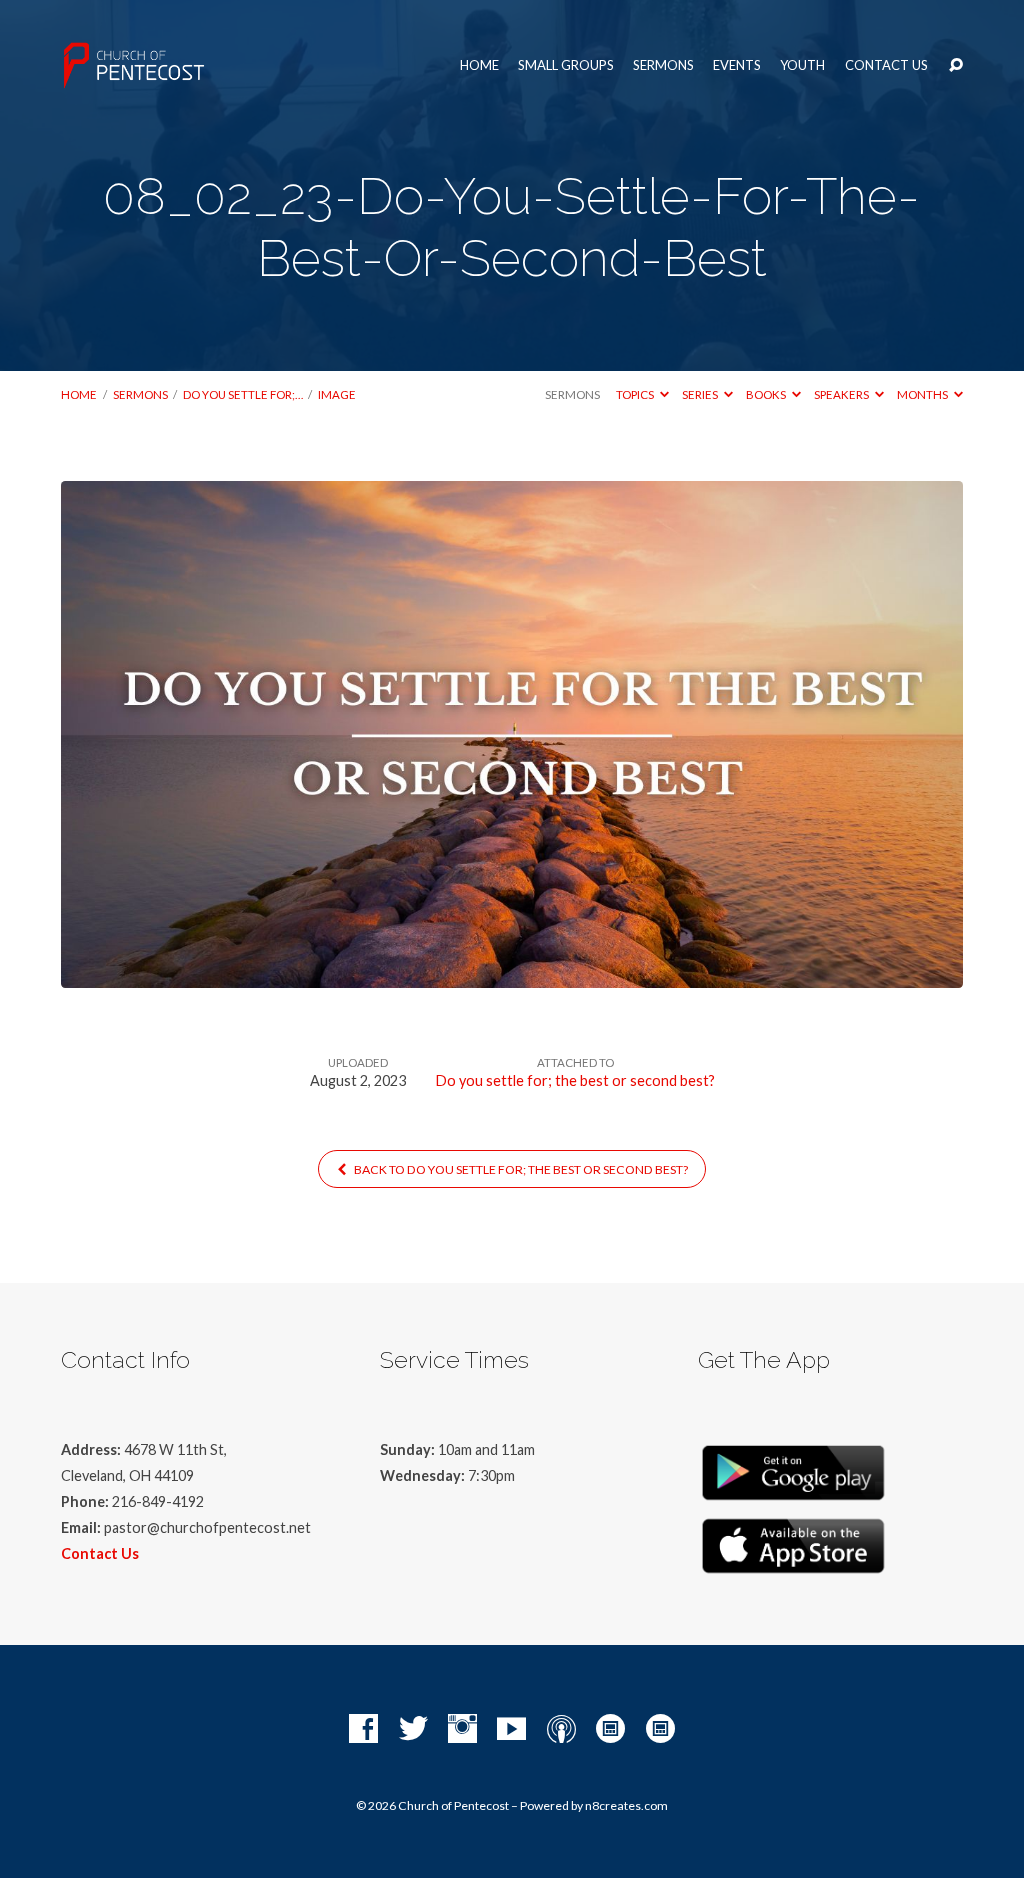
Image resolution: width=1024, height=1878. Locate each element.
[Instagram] (462, 1729)
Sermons (663, 65)
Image (337, 394)
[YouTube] (511, 1729)
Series (701, 394)
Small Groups (566, 65)
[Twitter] (413, 1729)
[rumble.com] (610, 1729)
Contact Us (886, 65)
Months (923, 394)
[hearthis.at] (660, 1729)
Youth (802, 65)
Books (767, 394)
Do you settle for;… (243, 394)
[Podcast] (561, 1729)
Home (479, 65)
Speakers (842, 394)
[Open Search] (956, 66)
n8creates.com (626, 1805)
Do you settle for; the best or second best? (575, 1080)
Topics (636, 394)
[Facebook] (363, 1729)
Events (737, 65)
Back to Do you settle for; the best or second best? (520, 1169)
